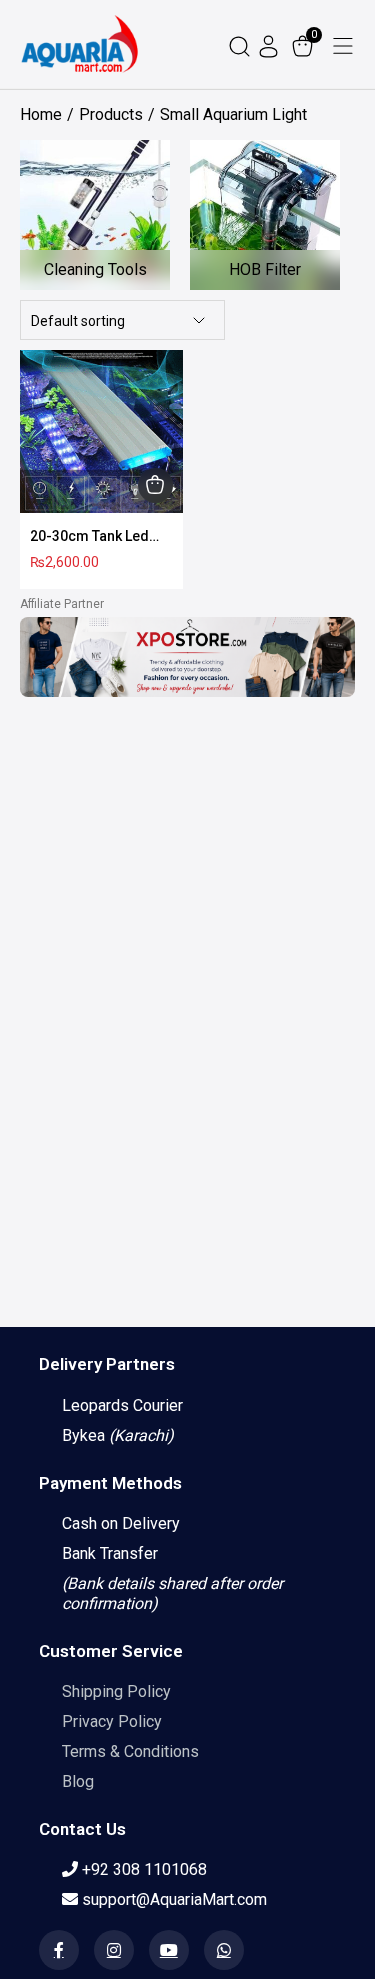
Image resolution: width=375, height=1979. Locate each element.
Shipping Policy (116, 1691)
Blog (78, 1781)
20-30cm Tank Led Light (89, 537)
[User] (271, 44)
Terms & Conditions (130, 1751)
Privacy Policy (112, 1721)
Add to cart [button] (155, 485)
